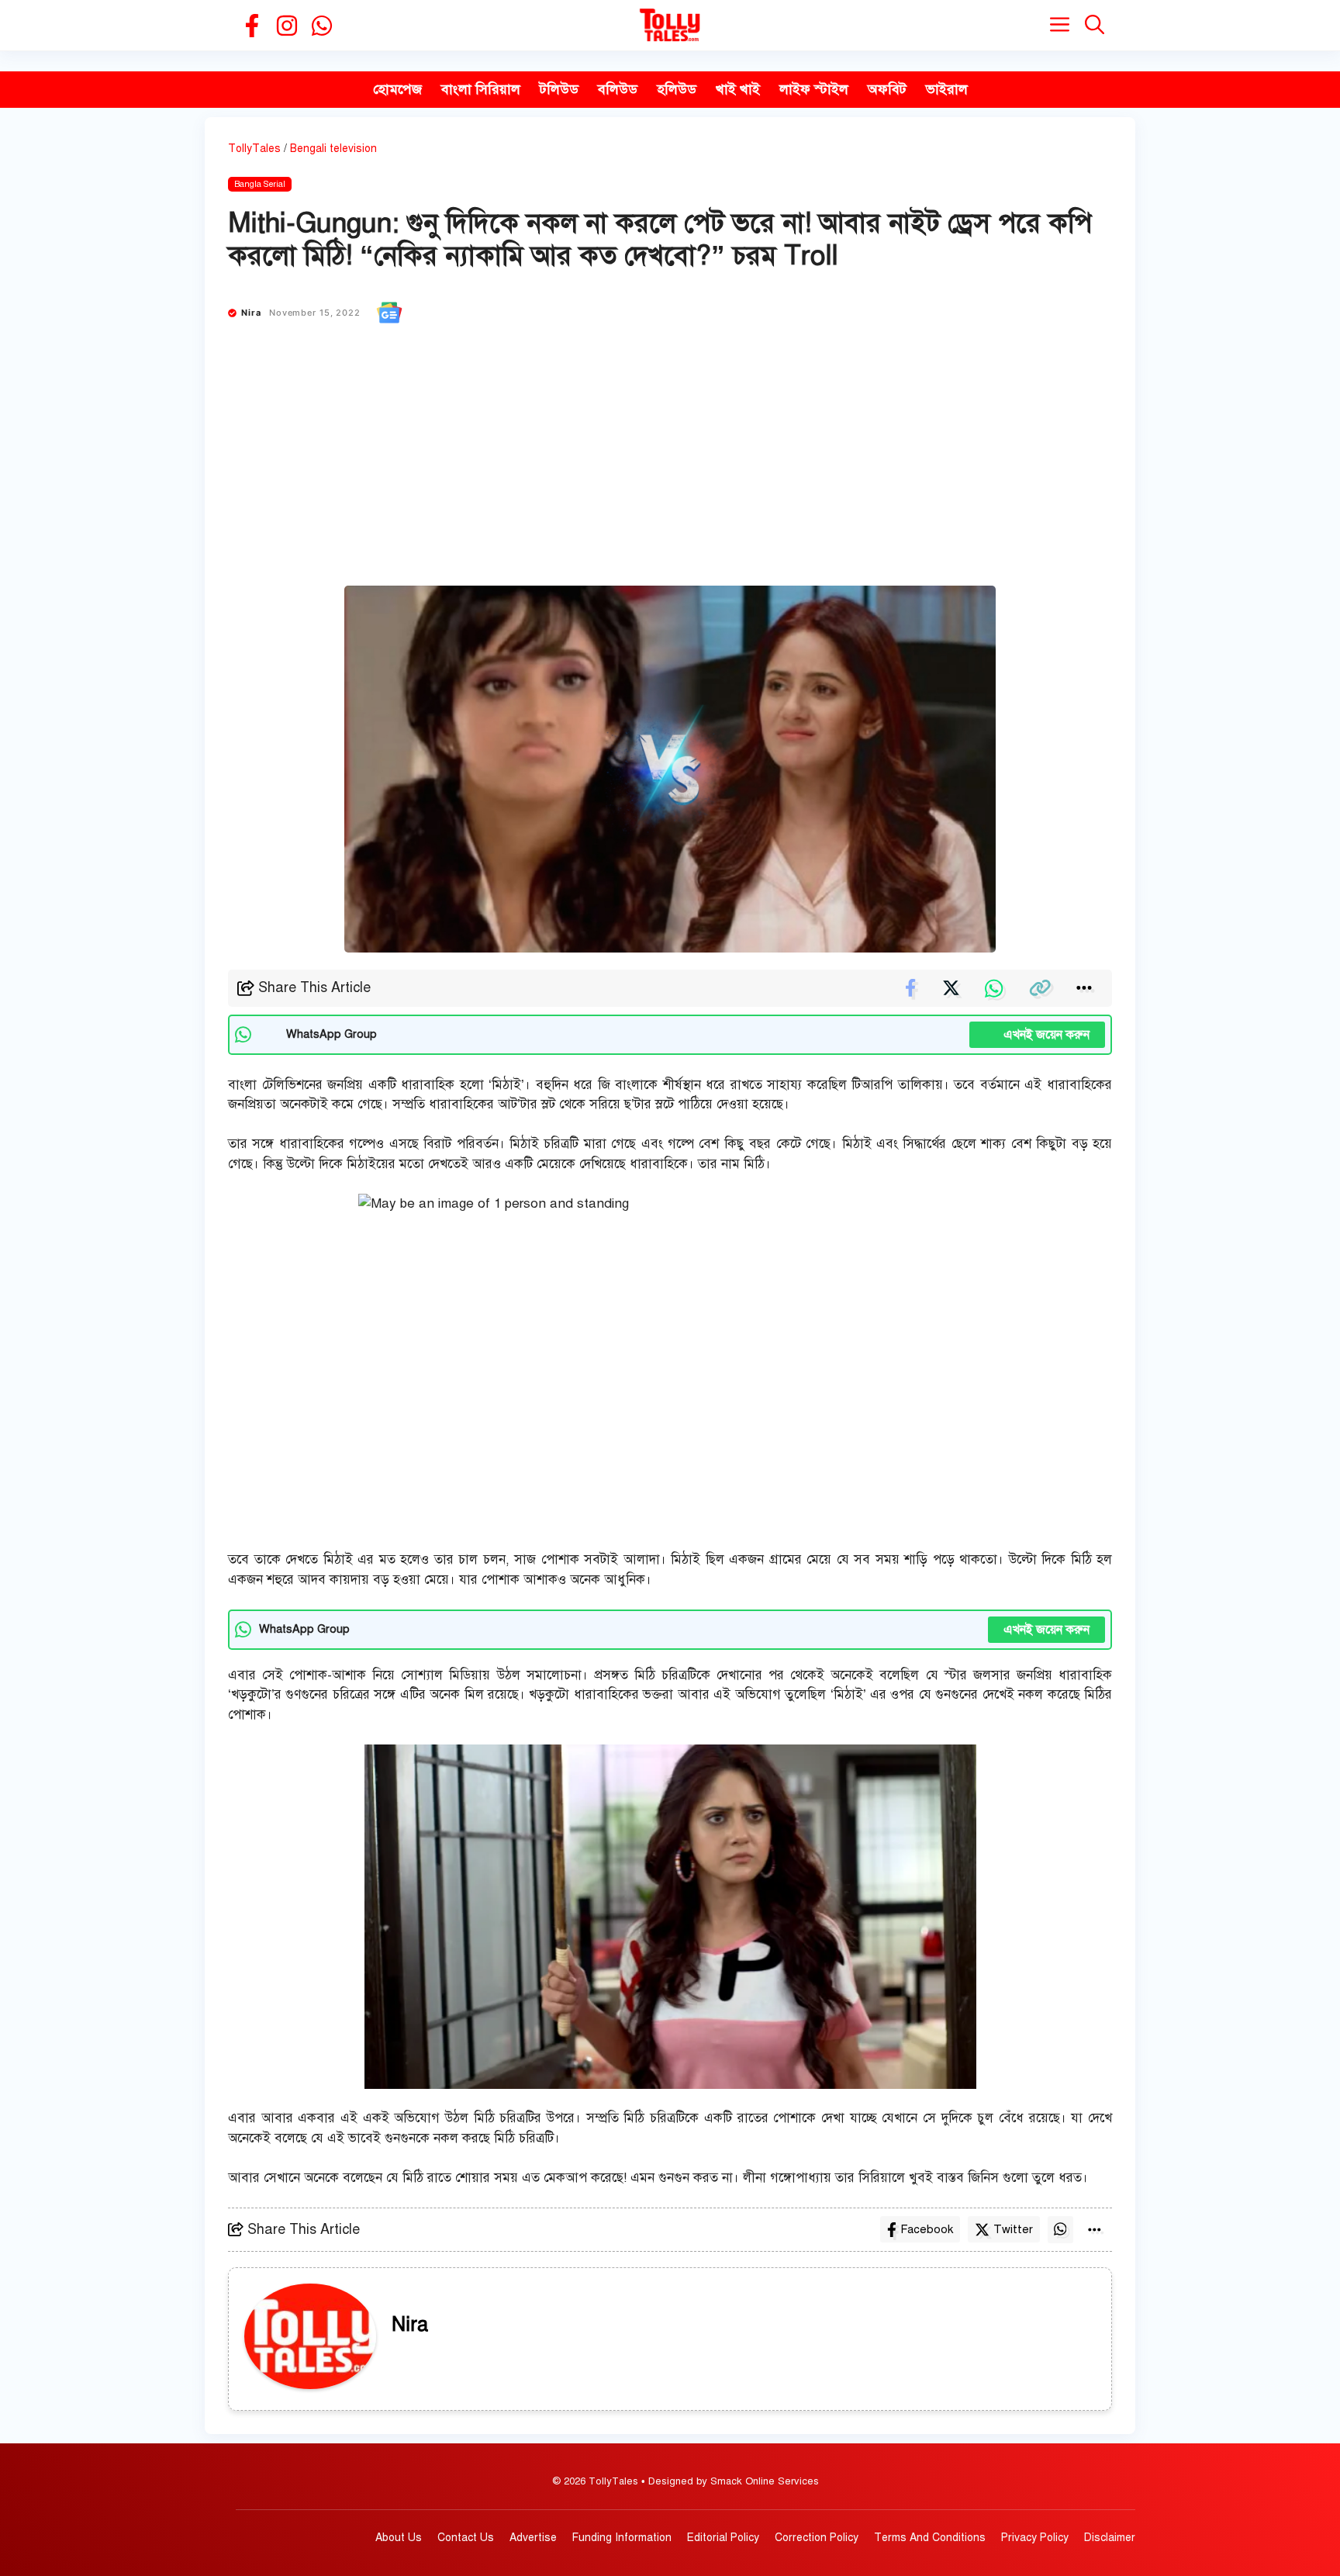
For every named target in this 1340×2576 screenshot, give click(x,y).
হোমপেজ (397, 89)
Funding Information (622, 2538)
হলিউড (677, 89)
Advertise (533, 2538)
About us (399, 2538)
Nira (251, 313)
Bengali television (333, 149)
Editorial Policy (723, 2538)
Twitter (1013, 2229)
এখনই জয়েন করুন (1037, 1035)
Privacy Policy (1035, 2538)
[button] (1095, 25)
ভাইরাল (947, 89)
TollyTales (254, 149)
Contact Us (466, 2538)
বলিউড (618, 89)
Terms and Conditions (930, 2538)
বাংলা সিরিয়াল (481, 89)
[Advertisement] (670, 469)
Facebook (927, 2229)
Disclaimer (1110, 2538)
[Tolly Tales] (670, 25)
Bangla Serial (260, 184)
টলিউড (559, 89)
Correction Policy (817, 2538)
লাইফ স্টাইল (814, 89)
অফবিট (887, 89)
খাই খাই (738, 89)
